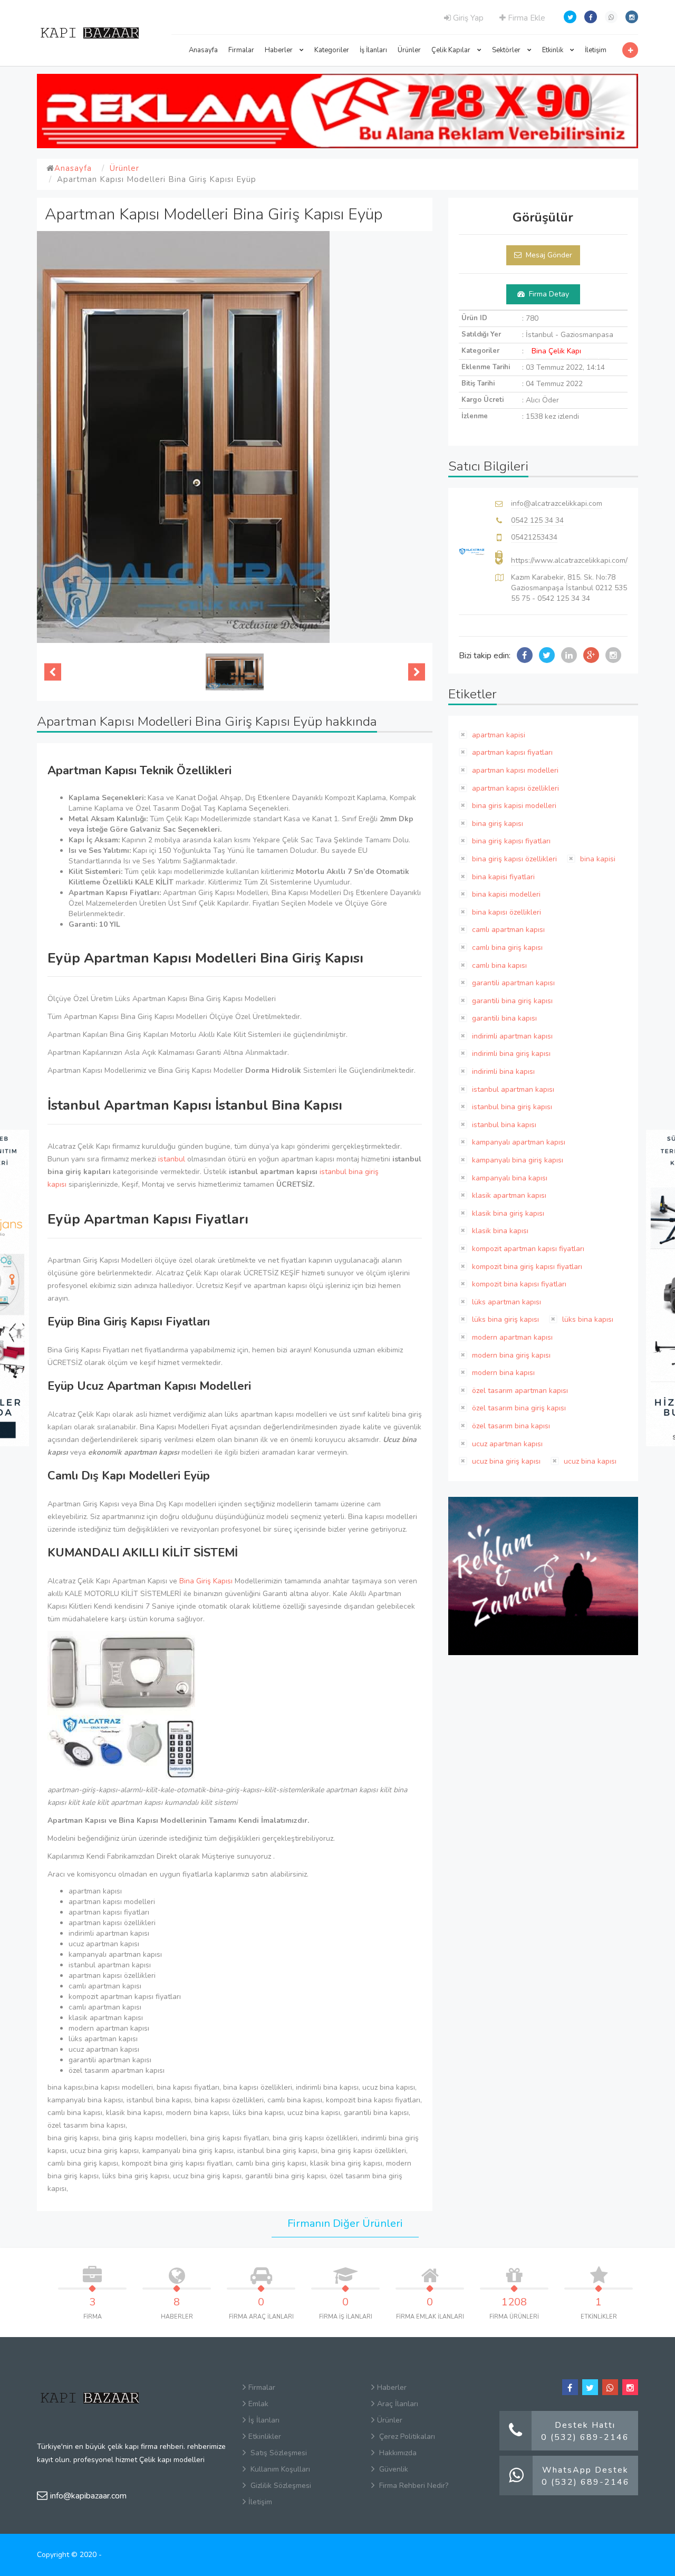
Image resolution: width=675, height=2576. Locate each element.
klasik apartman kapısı (508, 1195)
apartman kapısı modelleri (514, 770)
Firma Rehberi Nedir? (413, 2486)
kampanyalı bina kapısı (509, 1178)
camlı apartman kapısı (507, 930)
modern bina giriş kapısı (510, 1355)
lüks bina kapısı (587, 1319)
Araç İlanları (398, 2404)
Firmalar (241, 50)
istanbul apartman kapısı (512, 1089)
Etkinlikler (265, 2436)
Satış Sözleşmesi (278, 2453)
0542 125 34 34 (537, 520)
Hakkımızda (397, 2453)
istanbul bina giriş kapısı (511, 1107)
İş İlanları (373, 50)
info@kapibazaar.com (88, 2496)
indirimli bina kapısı (502, 1071)
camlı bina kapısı (498, 965)
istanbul (172, 1159)
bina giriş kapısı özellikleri (513, 859)
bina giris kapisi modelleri (513, 806)
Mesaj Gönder (548, 255)
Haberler (279, 50)
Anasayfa (203, 50)
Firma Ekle (525, 18)
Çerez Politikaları (406, 2436)
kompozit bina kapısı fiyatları (518, 1284)
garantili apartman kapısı (512, 983)
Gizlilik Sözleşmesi (280, 2486)
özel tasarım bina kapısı (510, 1426)
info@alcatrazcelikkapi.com (557, 503)
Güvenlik (393, 2469)
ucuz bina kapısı (589, 1461)
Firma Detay (548, 294)
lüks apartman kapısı (505, 1302)
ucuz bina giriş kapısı (505, 1461)
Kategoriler (332, 50)
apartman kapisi (498, 735)
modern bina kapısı (502, 1373)
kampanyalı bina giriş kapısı (517, 1160)
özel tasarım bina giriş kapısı (518, 1408)
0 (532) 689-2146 (585, 2437)
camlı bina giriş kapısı (506, 948)
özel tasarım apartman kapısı (519, 1391)
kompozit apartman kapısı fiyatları (527, 1249)
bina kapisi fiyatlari (502, 877)
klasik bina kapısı (499, 1231)
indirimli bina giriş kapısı (510, 1054)
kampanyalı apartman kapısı (518, 1142)
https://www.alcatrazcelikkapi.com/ (569, 560)
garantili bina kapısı (503, 1018)
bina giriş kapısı (496, 824)
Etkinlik (553, 50)
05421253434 (534, 537)
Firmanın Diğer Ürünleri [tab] (345, 2223)
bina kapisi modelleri (505, 894)
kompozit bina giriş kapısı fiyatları (526, 1267)
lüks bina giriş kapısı (504, 1319)
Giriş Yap (467, 18)
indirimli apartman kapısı (511, 1036)
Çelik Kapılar (452, 50)
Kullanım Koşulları (279, 2469)
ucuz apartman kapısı (506, 1444)
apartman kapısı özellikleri (514, 788)
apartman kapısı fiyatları (511, 752)
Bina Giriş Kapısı (206, 1581)
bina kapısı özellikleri (505, 912)
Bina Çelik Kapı (556, 351)
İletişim (596, 50)
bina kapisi (597, 859)
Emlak (258, 2404)
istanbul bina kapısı (503, 1125)
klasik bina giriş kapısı (507, 1213)
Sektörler (507, 50)
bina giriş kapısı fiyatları (510, 841)
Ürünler (409, 50)
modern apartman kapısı (511, 1337)
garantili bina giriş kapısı (511, 1001)
